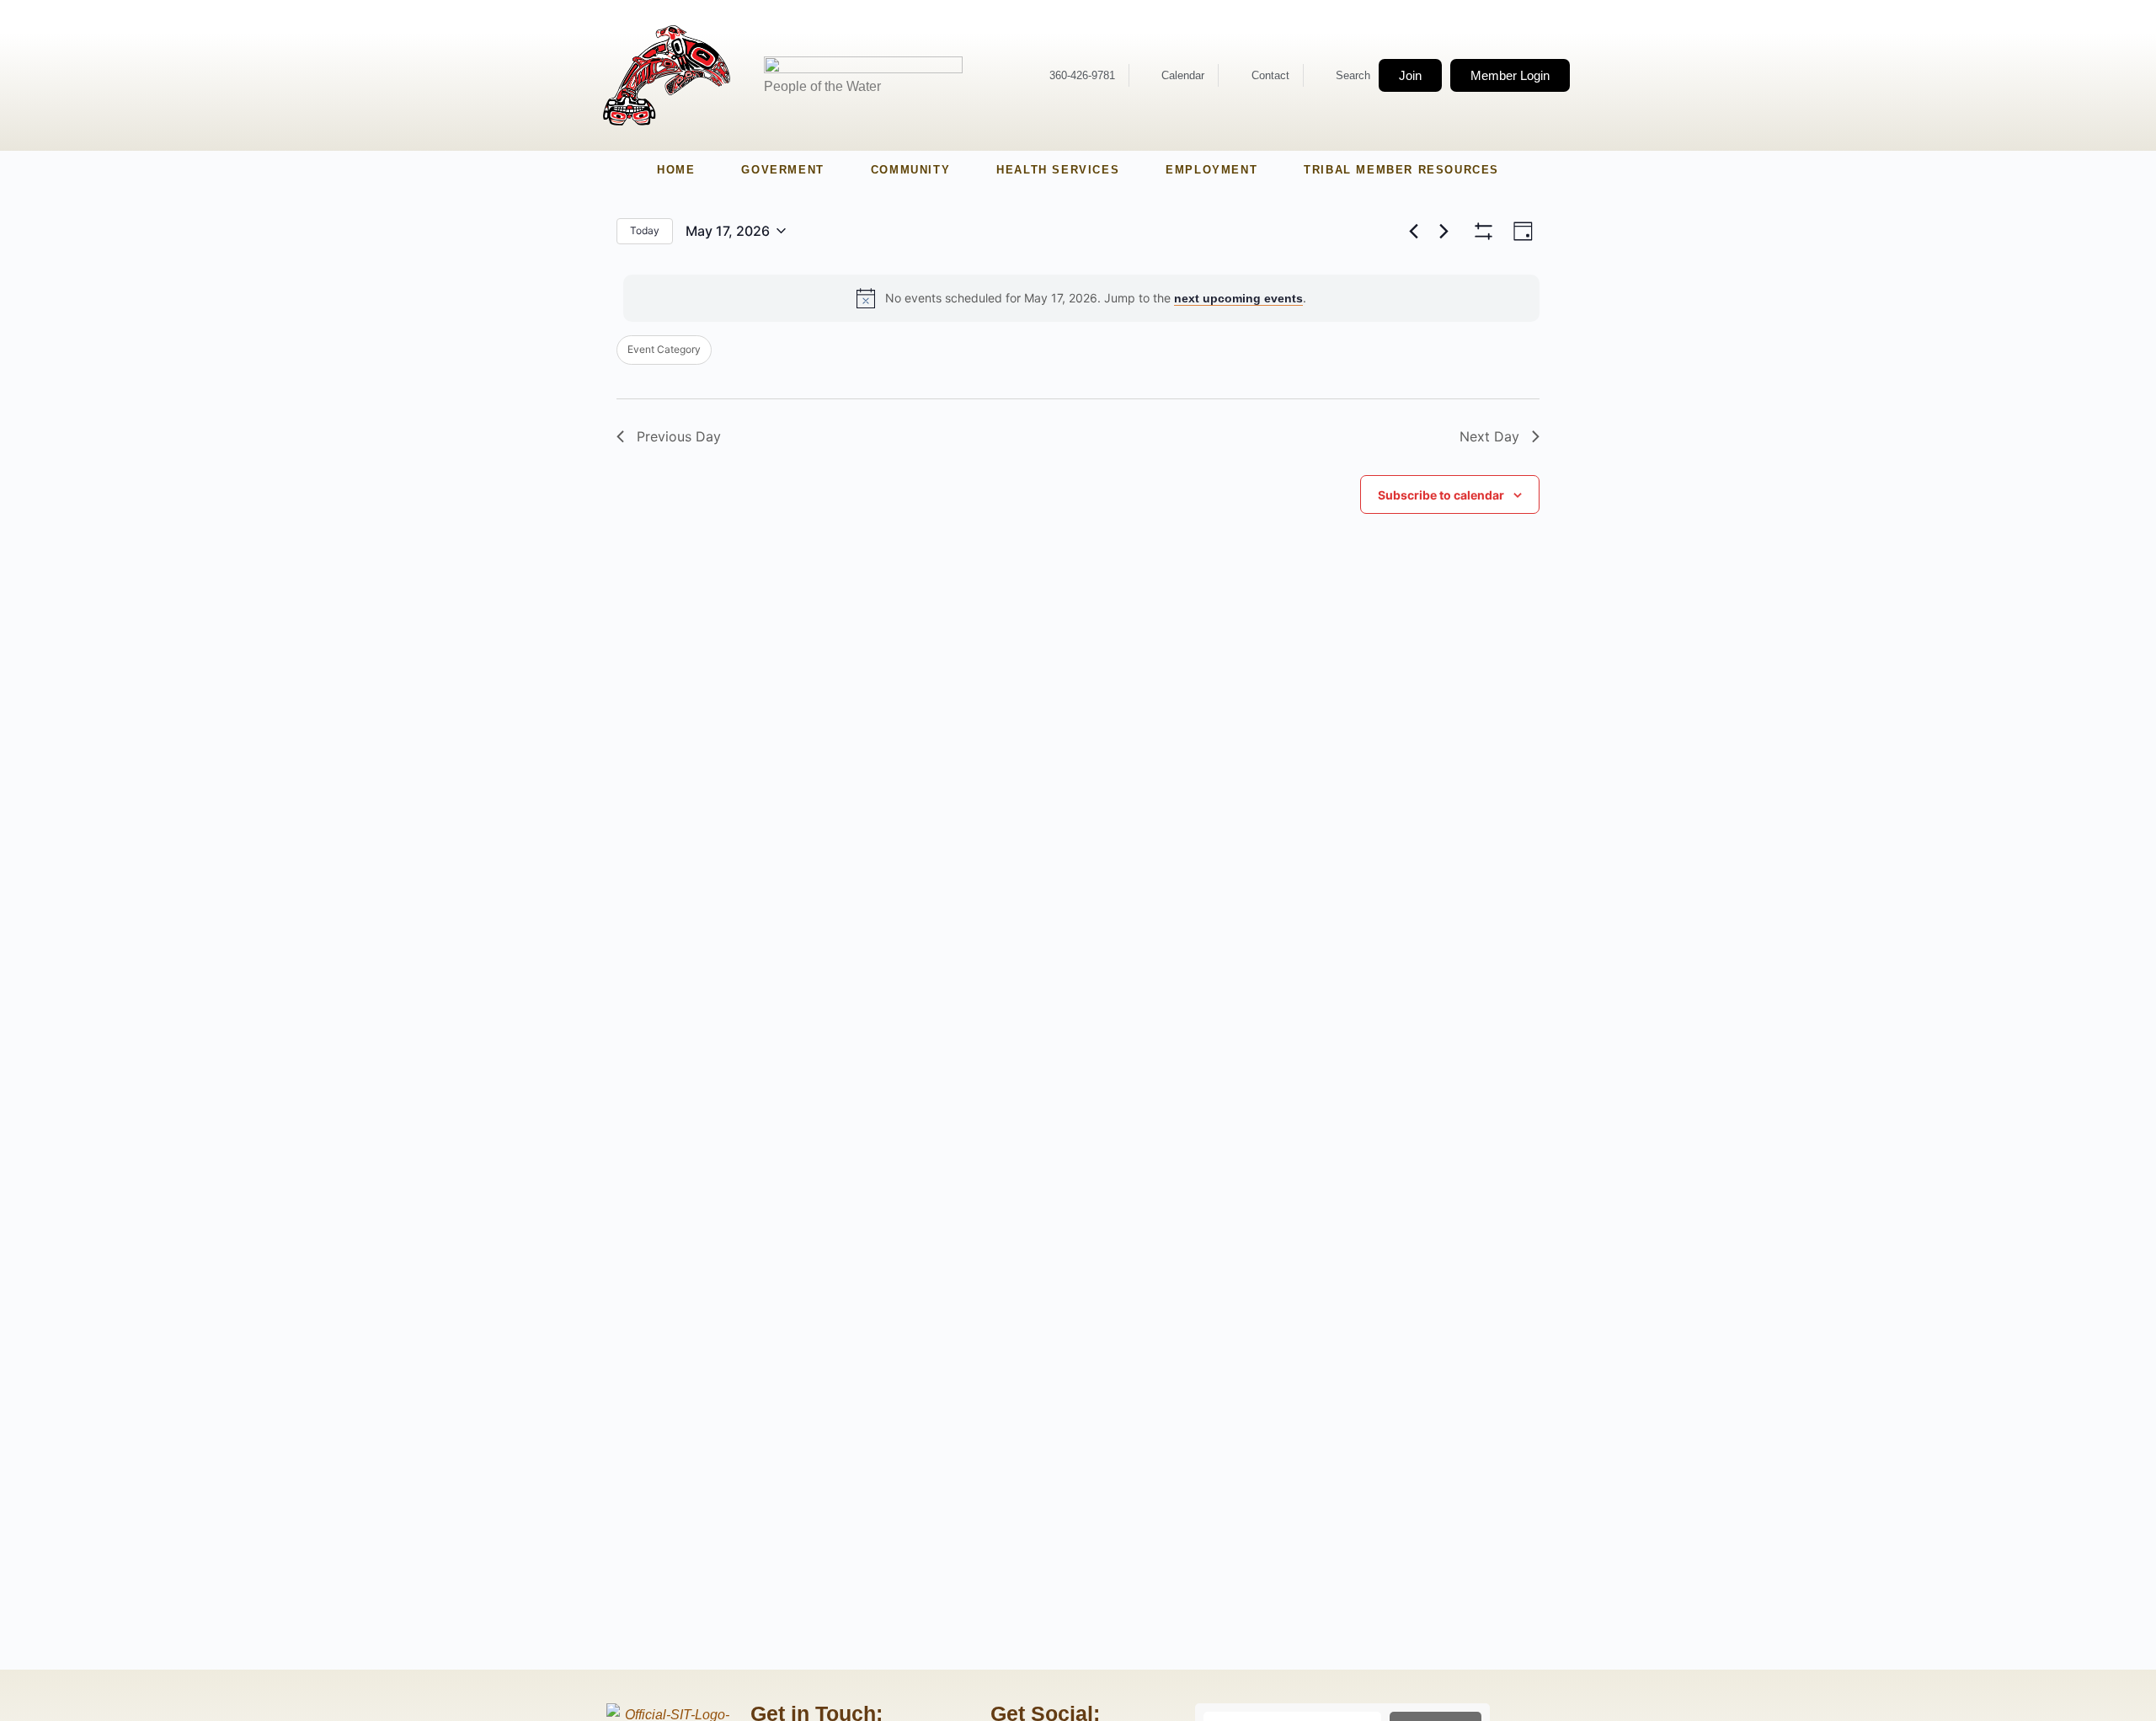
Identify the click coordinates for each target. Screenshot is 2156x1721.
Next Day (1489, 436)
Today (645, 230)
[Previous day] (1413, 231)
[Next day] (1444, 231)
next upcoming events (1238, 298)
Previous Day (679, 436)
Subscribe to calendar (1441, 495)
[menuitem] (782, 170)
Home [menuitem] (676, 170)
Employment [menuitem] (1211, 170)
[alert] (1081, 298)
